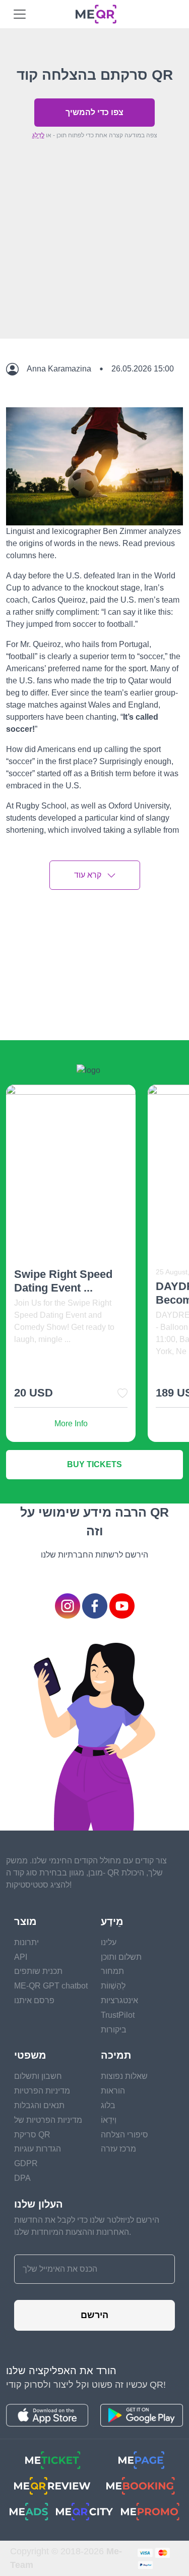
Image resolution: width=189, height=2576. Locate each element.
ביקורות (114, 2030)
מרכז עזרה (118, 2149)
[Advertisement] (94, 262)
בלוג (108, 2105)
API (21, 1957)
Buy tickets (94, 1464)
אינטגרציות (119, 2000)
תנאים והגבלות (39, 2105)
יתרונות (26, 1942)
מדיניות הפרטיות (42, 2091)
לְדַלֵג (38, 135)
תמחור (112, 1971)
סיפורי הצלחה (124, 2135)
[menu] (20, 14)
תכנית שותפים (38, 1971)
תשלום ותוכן (121, 1957)
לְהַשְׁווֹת (113, 1986)
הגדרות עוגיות (38, 2149)
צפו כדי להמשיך (94, 112)
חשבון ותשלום (38, 2076)
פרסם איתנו (34, 2000)
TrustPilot (118, 2015)
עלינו (109, 1942)
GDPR (26, 2163)
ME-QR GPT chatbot (51, 1986)
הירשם (94, 2315)
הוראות (113, 2091)
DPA (22, 2178)
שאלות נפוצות (124, 2076)
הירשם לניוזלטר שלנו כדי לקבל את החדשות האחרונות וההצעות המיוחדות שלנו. (87, 2226)
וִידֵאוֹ (109, 2120)
